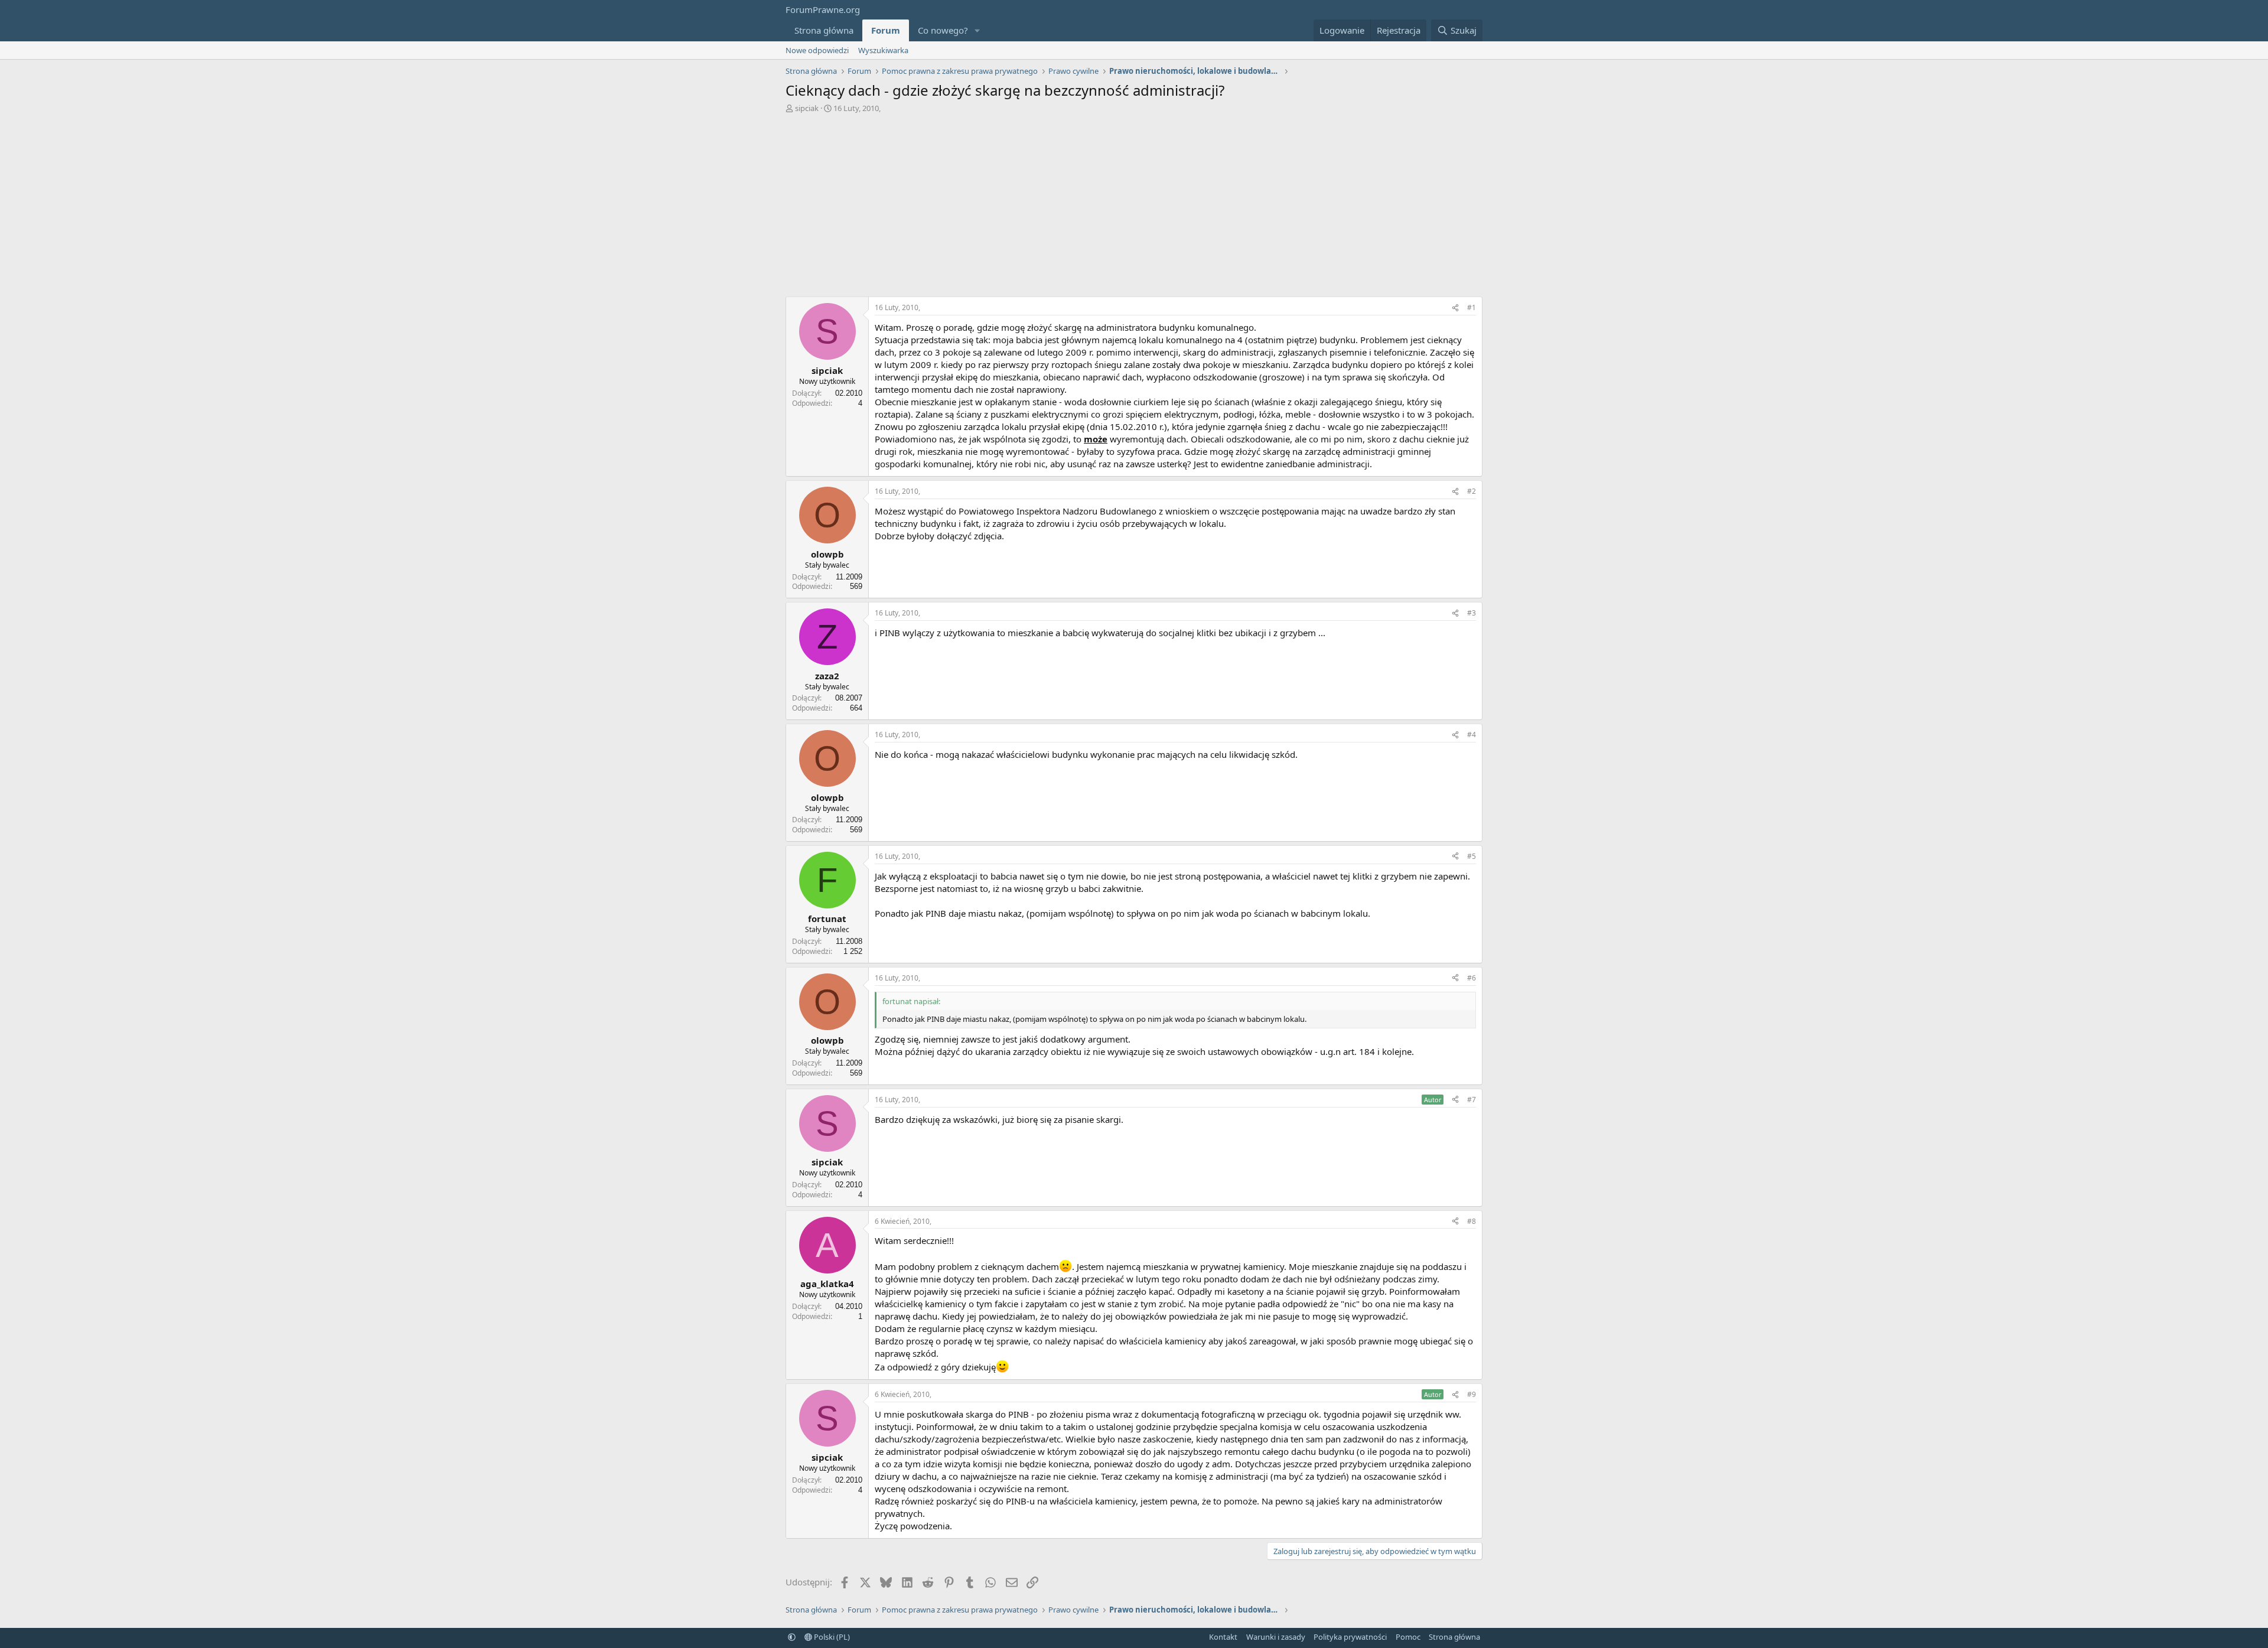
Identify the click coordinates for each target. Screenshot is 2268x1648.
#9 (1472, 1394)
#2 (1472, 491)
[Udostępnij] (1455, 308)
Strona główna (824, 30)
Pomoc (1408, 1637)
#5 (1472, 856)
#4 (1472, 735)
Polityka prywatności (1350, 1637)
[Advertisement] (1134, 202)
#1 (1472, 307)
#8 (1472, 1221)
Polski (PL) (831, 1637)
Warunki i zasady (1276, 1637)
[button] (977, 30)
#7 (1472, 1100)
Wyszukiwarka (883, 50)
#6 (1472, 978)
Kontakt (1223, 1637)
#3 (1472, 613)
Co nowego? (943, 30)
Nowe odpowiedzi (817, 50)
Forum (886, 30)
